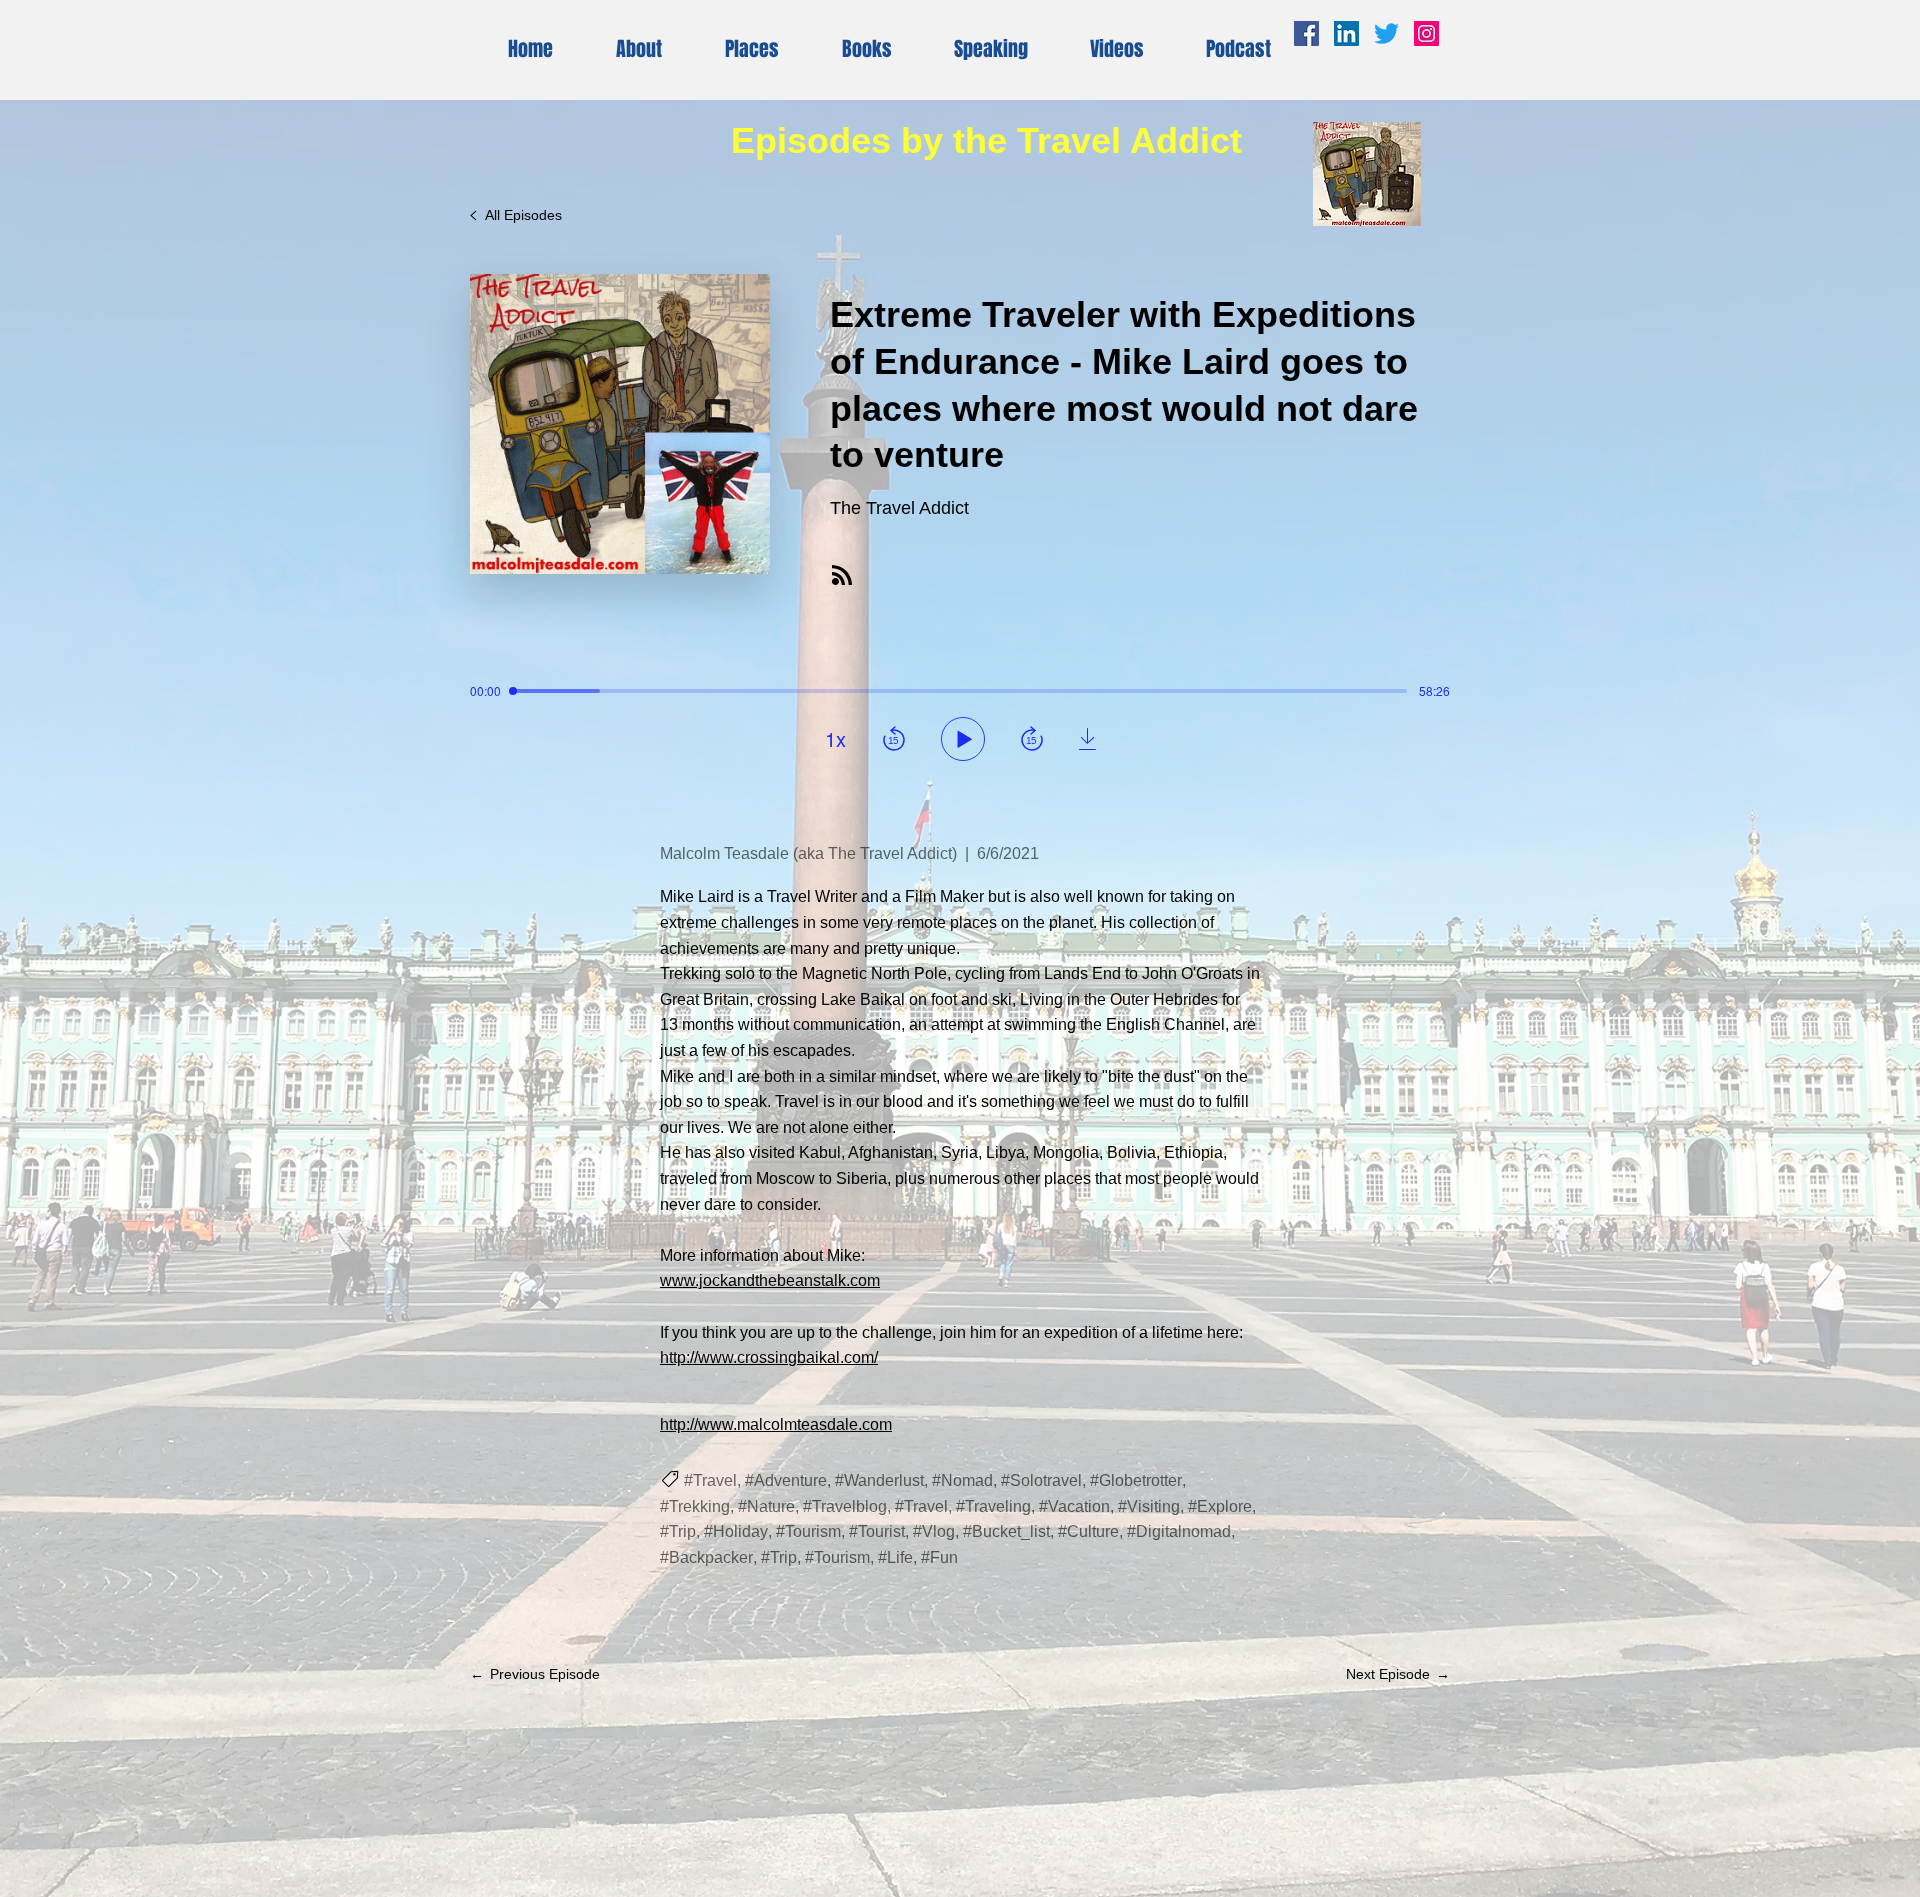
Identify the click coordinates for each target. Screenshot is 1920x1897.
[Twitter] (1386, 33)
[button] (1117, 49)
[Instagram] (1426, 33)
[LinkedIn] (1346, 33)
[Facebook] (1306, 33)
